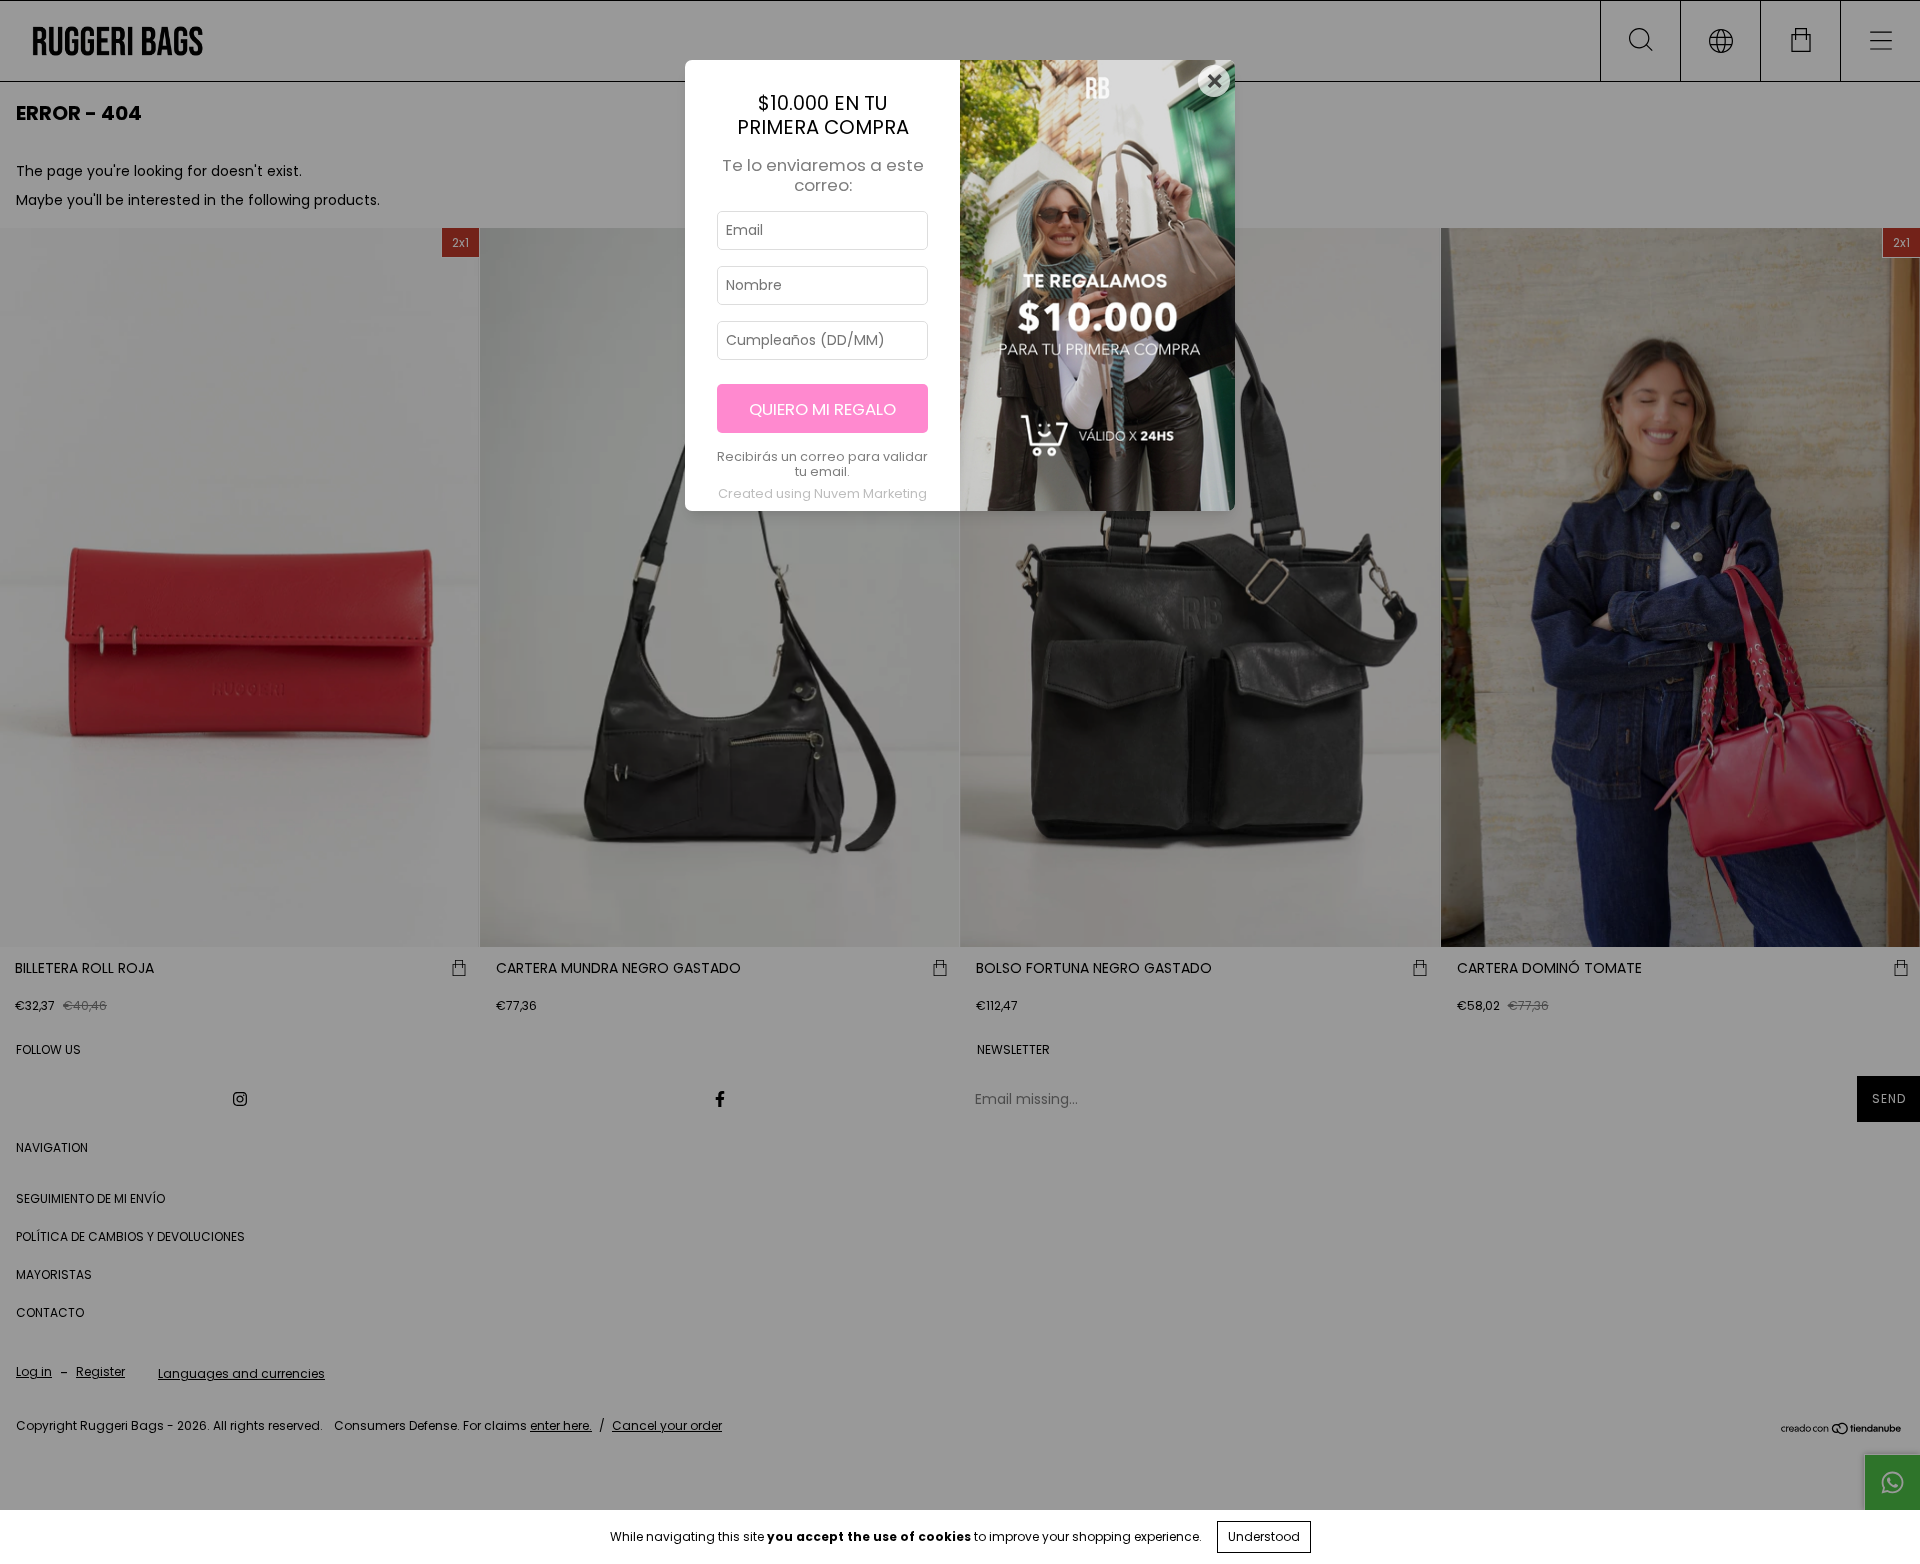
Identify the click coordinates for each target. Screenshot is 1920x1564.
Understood (1264, 1536)
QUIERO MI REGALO (822, 409)
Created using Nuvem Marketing (822, 493)
